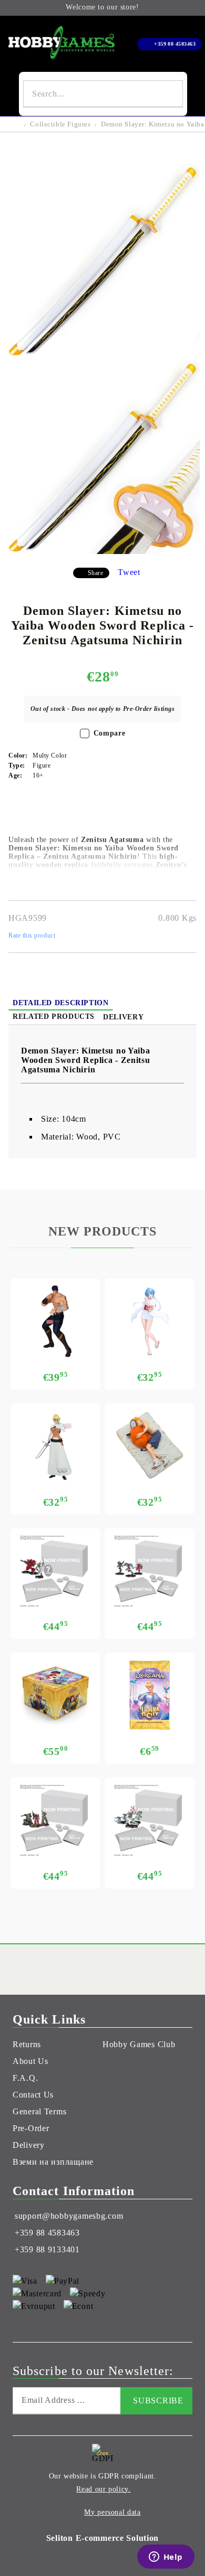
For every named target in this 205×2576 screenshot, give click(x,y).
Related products (54, 1016)
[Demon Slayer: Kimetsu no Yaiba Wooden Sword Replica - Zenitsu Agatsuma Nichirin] (102, 355)
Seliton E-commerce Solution (102, 2538)
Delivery (123, 1017)
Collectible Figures (60, 124)
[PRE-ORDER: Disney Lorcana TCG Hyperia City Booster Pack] (150, 1695)
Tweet (129, 572)
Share (96, 573)
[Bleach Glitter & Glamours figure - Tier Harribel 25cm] (55, 1446)
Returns (27, 2044)
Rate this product (32, 935)
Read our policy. (103, 2489)
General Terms (39, 2111)
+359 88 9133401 (47, 2249)
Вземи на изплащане (53, 2162)
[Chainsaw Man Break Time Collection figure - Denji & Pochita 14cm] (150, 1446)
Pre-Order (31, 2128)
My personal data (112, 2512)
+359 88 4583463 (175, 44)
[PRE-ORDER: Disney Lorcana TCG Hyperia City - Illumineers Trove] (55, 1695)
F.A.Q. (25, 2078)
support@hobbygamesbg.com (69, 2216)
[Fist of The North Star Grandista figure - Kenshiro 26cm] (55, 1321)
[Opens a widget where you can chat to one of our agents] (166, 2558)
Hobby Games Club (139, 2044)
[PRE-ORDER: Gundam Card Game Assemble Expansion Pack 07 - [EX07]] (150, 1571)
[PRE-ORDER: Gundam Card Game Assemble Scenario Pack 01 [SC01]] (55, 1820)
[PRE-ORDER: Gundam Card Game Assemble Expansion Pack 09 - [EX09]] (150, 1820)
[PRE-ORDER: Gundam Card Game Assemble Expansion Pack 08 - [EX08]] (55, 1571)
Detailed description (61, 1003)
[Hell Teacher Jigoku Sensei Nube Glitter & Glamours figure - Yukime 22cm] (150, 1321)
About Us (30, 2061)
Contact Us (33, 2095)
